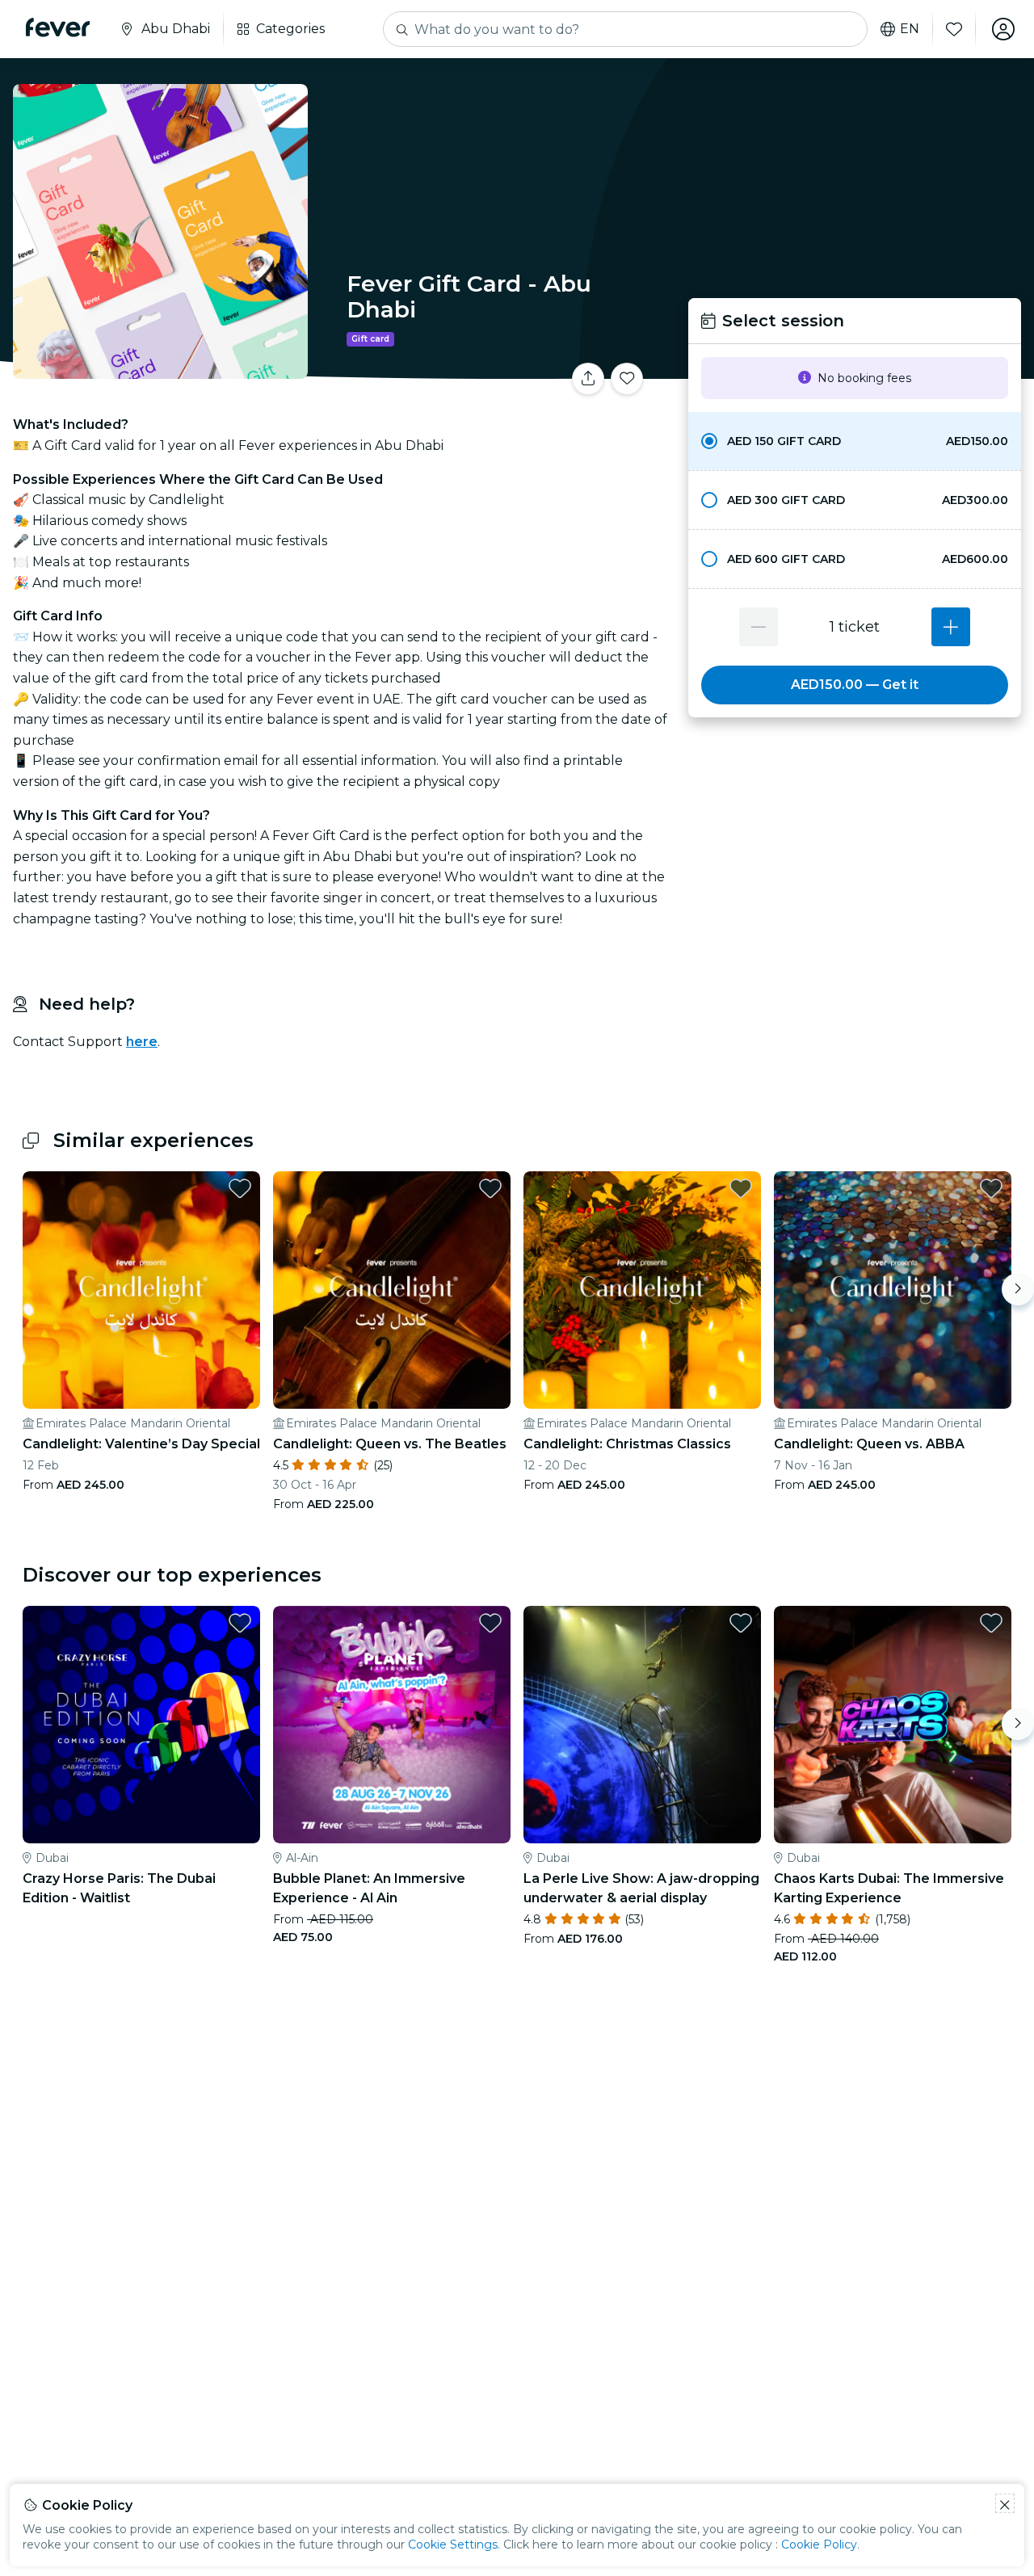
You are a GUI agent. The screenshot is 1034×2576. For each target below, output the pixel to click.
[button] (855, 441)
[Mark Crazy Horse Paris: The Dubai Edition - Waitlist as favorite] (240, 1623)
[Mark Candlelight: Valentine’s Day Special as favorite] (240, 1188)
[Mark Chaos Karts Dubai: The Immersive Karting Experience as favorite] (991, 1623)
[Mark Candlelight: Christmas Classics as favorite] (741, 1188)
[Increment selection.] (951, 627)
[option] (855, 441)
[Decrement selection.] (759, 627)
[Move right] (1018, 1289)
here (142, 1042)
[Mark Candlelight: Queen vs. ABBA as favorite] (991, 1188)
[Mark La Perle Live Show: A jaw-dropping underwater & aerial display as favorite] (741, 1623)
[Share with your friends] (588, 379)
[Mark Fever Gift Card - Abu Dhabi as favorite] (627, 379)
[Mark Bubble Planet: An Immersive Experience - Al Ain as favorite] (490, 1623)
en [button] (910, 29)
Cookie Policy (819, 2544)
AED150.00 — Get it (855, 685)
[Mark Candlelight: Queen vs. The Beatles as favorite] (490, 1188)
